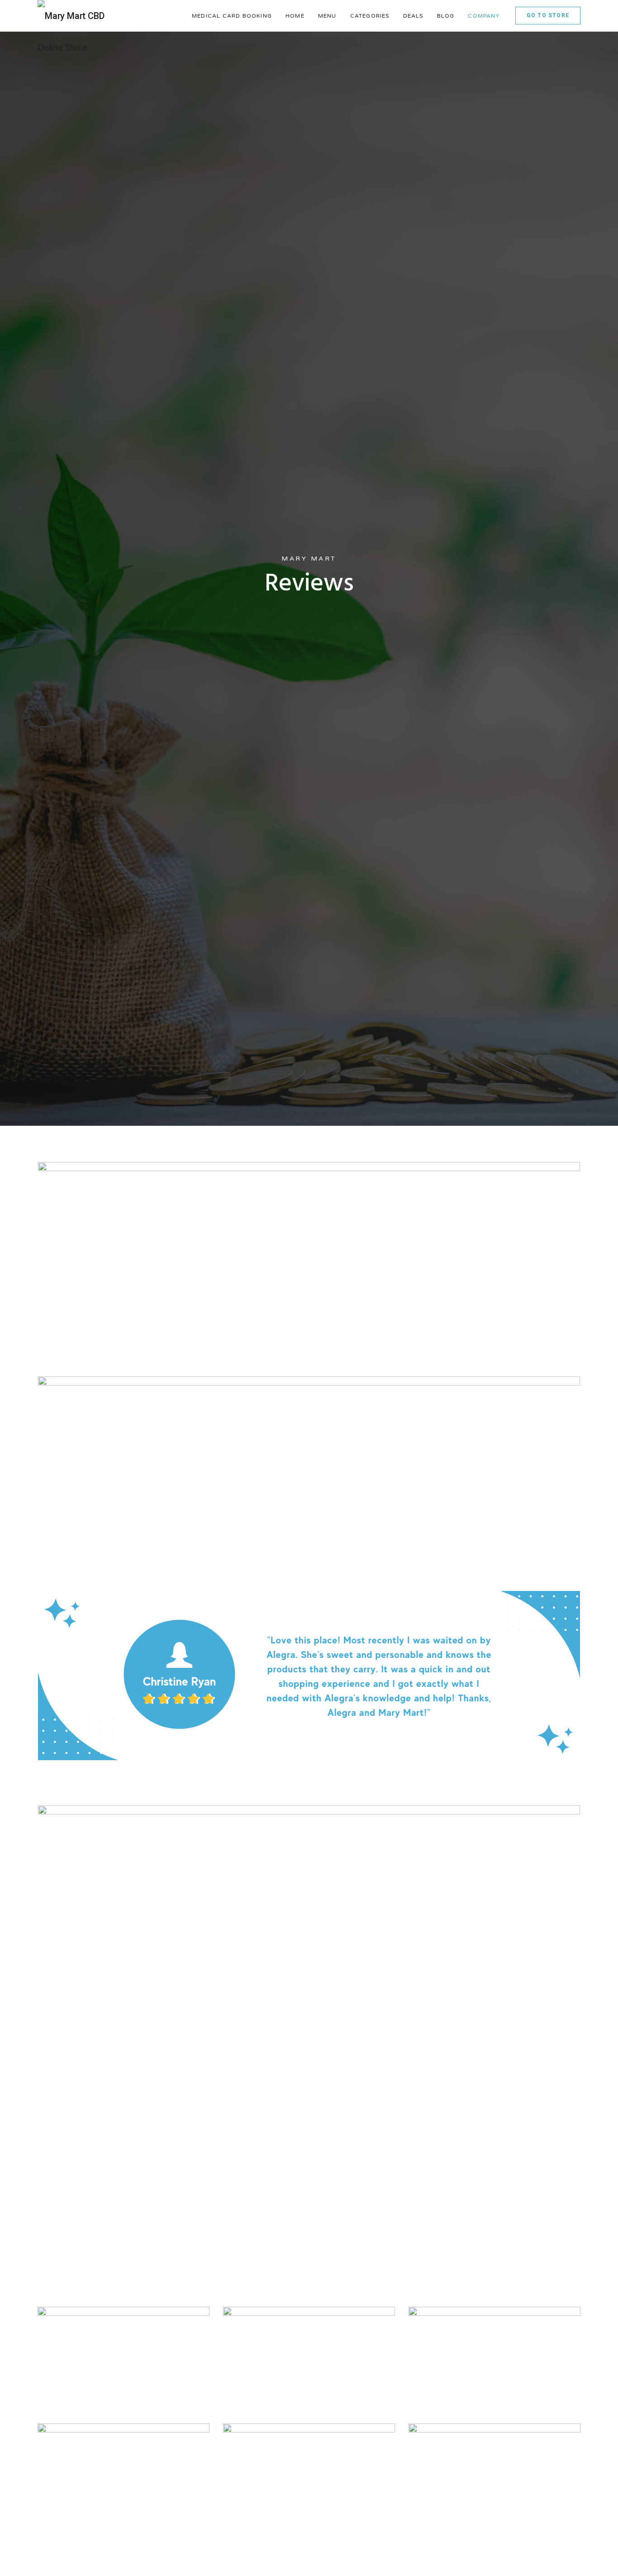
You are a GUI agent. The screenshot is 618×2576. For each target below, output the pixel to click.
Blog (446, 16)
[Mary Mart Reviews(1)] (309, 1461)
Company (483, 16)
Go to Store (548, 15)
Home (295, 16)
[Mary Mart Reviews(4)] (309, 2105)
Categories (370, 16)
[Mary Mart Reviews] (309, 1247)
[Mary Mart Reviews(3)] (309, 1890)
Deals (413, 16)
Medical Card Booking (232, 16)
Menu (327, 16)
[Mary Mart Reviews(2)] (309, 1676)
